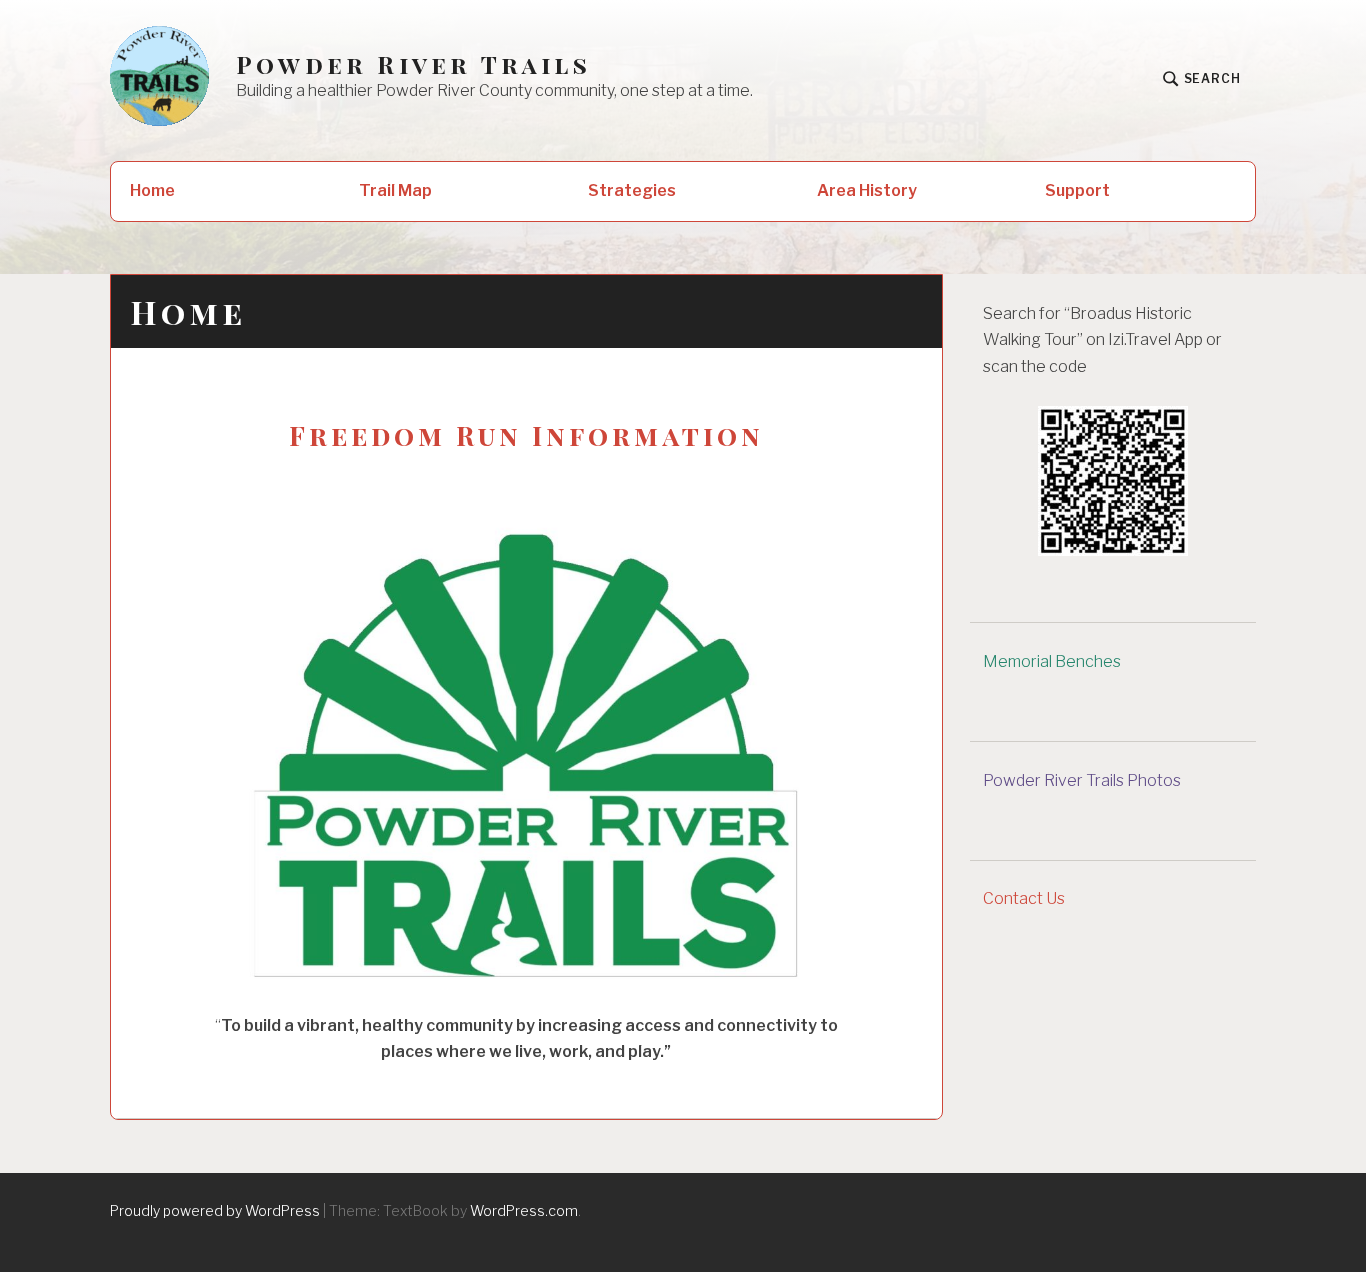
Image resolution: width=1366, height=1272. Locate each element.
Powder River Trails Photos (1082, 780)
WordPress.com (524, 1210)
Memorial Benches (1052, 661)
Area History (867, 190)
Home (152, 190)
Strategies (632, 190)
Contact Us (1024, 898)
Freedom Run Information (526, 435)
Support (1077, 190)
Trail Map (395, 190)
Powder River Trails (413, 64)
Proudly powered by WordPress (215, 1210)
